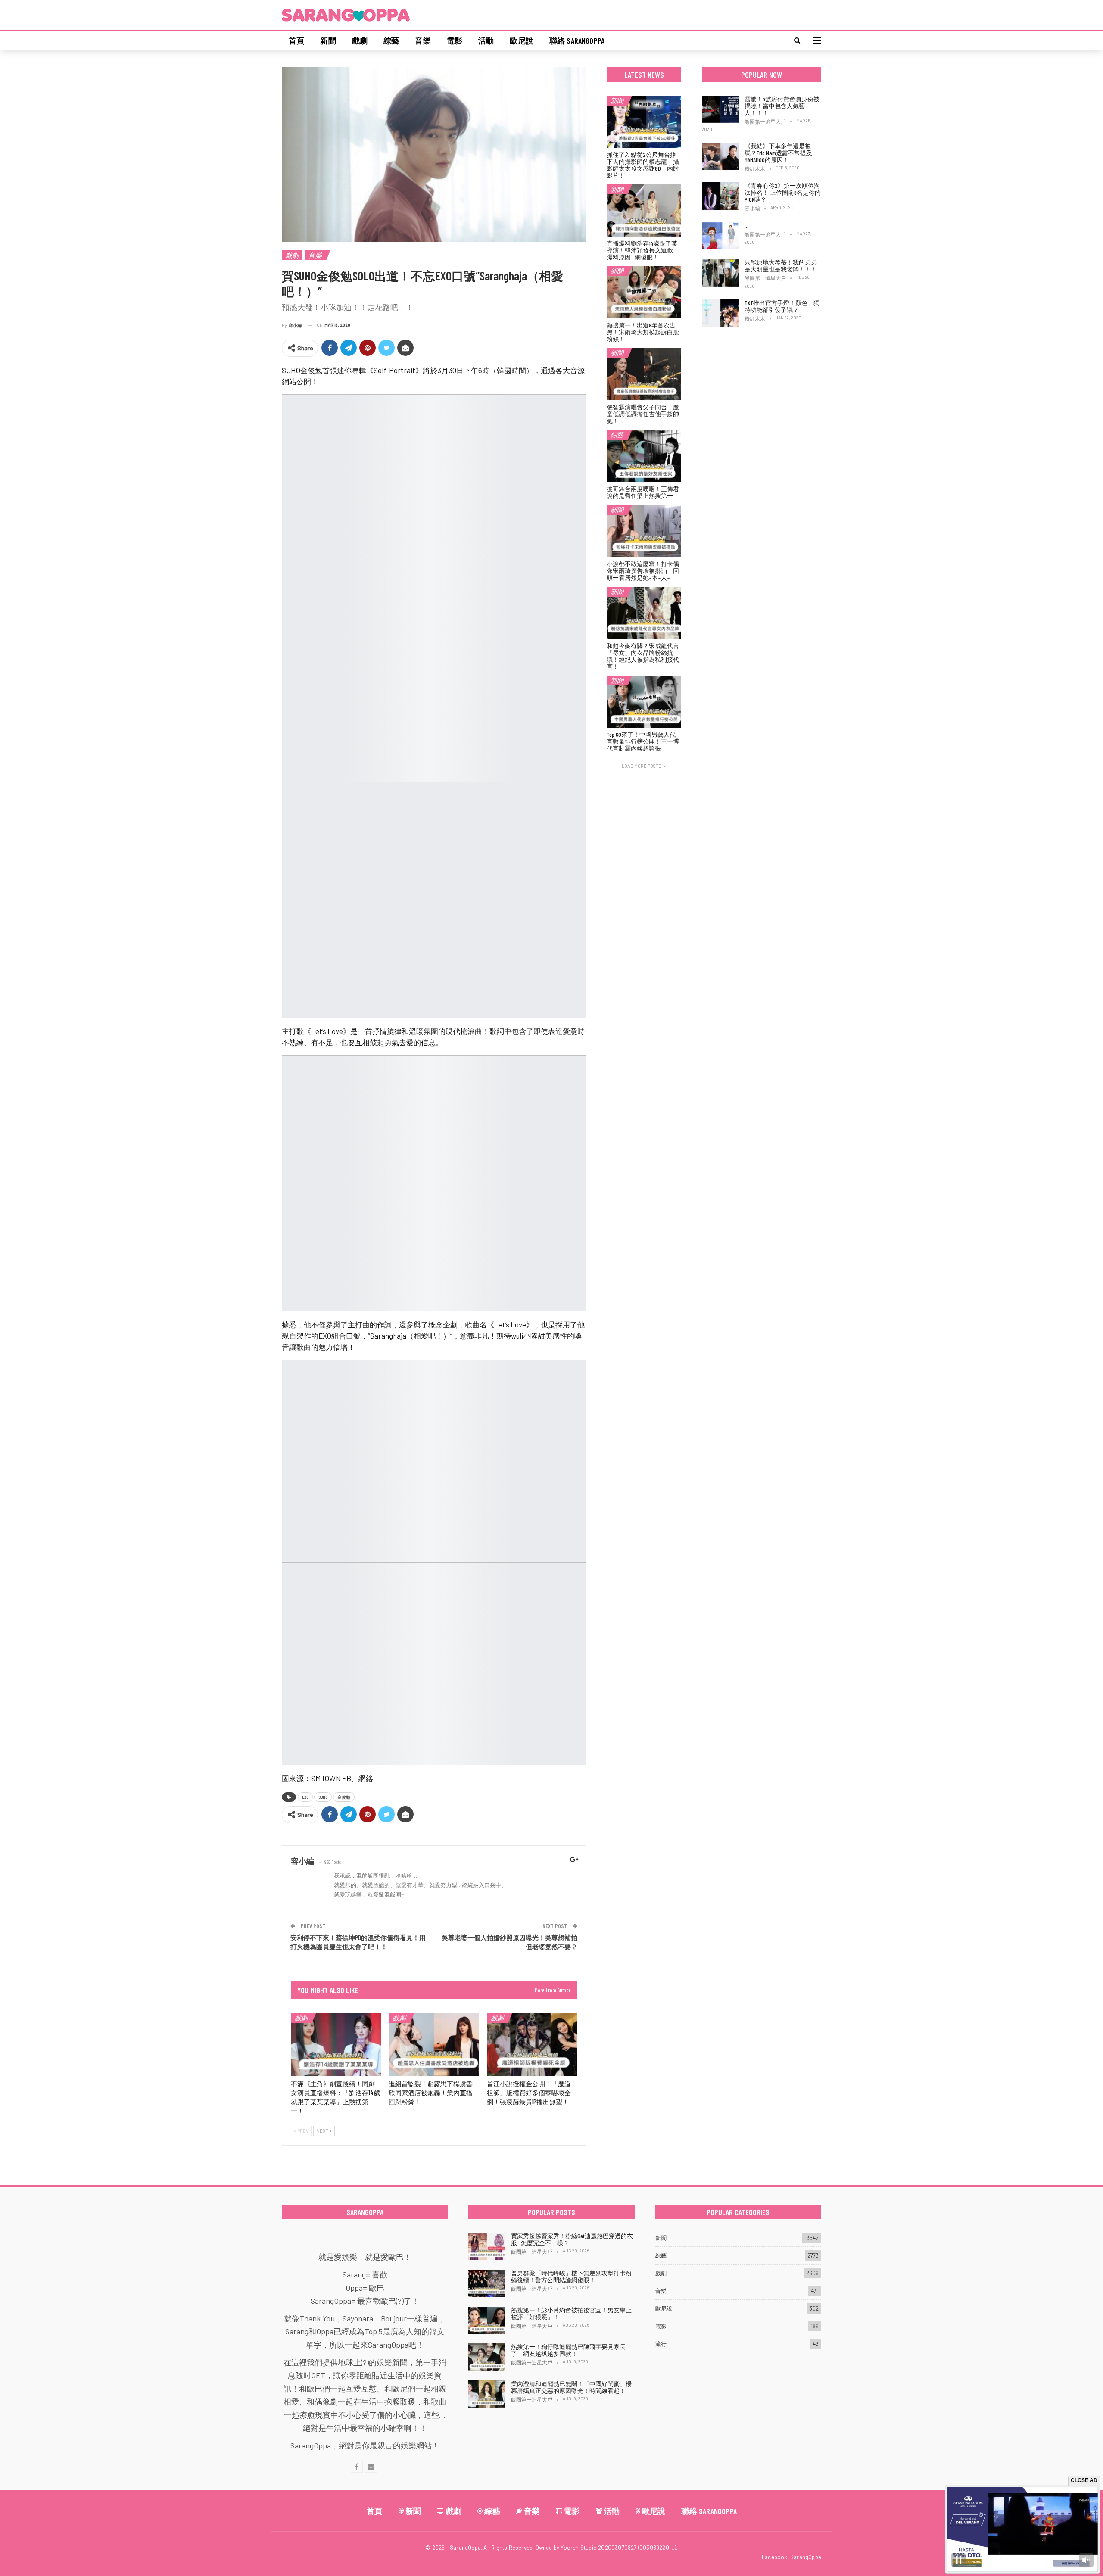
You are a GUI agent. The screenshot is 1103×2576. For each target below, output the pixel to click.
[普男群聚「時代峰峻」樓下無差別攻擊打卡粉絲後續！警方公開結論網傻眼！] (487, 2283)
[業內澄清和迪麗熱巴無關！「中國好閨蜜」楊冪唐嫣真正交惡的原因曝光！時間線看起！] (487, 2394)
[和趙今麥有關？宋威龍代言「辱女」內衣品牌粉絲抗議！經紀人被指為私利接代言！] (644, 613)
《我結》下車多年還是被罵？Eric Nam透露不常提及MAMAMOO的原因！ (778, 153)
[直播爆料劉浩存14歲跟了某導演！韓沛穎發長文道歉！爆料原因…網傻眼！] (644, 210)
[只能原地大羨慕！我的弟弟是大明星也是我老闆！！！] (720, 273)
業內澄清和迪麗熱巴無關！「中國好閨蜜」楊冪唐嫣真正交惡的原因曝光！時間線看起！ (571, 2387)
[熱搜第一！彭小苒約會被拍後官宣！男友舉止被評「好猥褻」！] (487, 2321)
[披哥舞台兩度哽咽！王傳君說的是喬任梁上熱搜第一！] (644, 456)
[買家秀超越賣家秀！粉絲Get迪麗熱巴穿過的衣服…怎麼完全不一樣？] (487, 2246)
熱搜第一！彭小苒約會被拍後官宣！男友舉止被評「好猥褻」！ (571, 2313)
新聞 (328, 40)
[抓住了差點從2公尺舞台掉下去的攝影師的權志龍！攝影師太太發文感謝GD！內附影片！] (644, 122)
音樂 (423, 40)
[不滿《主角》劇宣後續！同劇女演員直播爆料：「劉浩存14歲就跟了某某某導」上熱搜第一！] (336, 2045)
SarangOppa (806, 2557)
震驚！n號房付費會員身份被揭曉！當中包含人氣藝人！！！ (782, 106)
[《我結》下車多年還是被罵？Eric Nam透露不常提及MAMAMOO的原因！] (720, 156)
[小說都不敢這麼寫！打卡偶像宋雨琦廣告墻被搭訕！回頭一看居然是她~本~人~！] (644, 531)
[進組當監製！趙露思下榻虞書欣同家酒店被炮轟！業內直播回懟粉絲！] (434, 2045)
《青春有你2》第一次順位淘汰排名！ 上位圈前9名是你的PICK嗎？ (783, 192)
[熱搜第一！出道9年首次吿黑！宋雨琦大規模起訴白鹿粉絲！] (644, 292)
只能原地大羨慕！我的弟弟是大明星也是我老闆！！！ (781, 266)
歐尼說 (522, 40)
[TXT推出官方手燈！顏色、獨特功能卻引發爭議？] (720, 313)
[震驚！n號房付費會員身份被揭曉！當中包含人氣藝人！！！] (720, 109)
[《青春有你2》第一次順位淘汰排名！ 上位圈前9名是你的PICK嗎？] (720, 196)
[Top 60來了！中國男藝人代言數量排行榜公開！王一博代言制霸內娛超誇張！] (644, 702)
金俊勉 (344, 1797)
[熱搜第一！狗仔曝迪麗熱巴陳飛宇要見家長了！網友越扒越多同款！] (487, 2357)
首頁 (296, 40)
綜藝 (391, 40)
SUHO (323, 1797)
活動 (486, 40)
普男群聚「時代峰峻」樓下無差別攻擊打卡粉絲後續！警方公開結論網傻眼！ (571, 2276)
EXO (305, 1797)
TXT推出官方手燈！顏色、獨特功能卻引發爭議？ (782, 306)
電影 (455, 40)
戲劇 (360, 40)
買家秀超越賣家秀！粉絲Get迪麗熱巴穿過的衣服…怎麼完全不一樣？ (572, 2239)
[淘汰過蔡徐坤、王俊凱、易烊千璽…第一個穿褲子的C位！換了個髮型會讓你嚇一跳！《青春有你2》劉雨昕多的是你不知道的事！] (720, 236)
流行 (661, 2344)
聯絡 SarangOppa (577, 40)
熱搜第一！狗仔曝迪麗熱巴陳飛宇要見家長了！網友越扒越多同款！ (568, 2350)
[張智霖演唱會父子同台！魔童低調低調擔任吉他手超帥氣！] (644, 374)
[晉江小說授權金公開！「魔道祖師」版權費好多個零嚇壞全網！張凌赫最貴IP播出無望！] (532, 2045)
